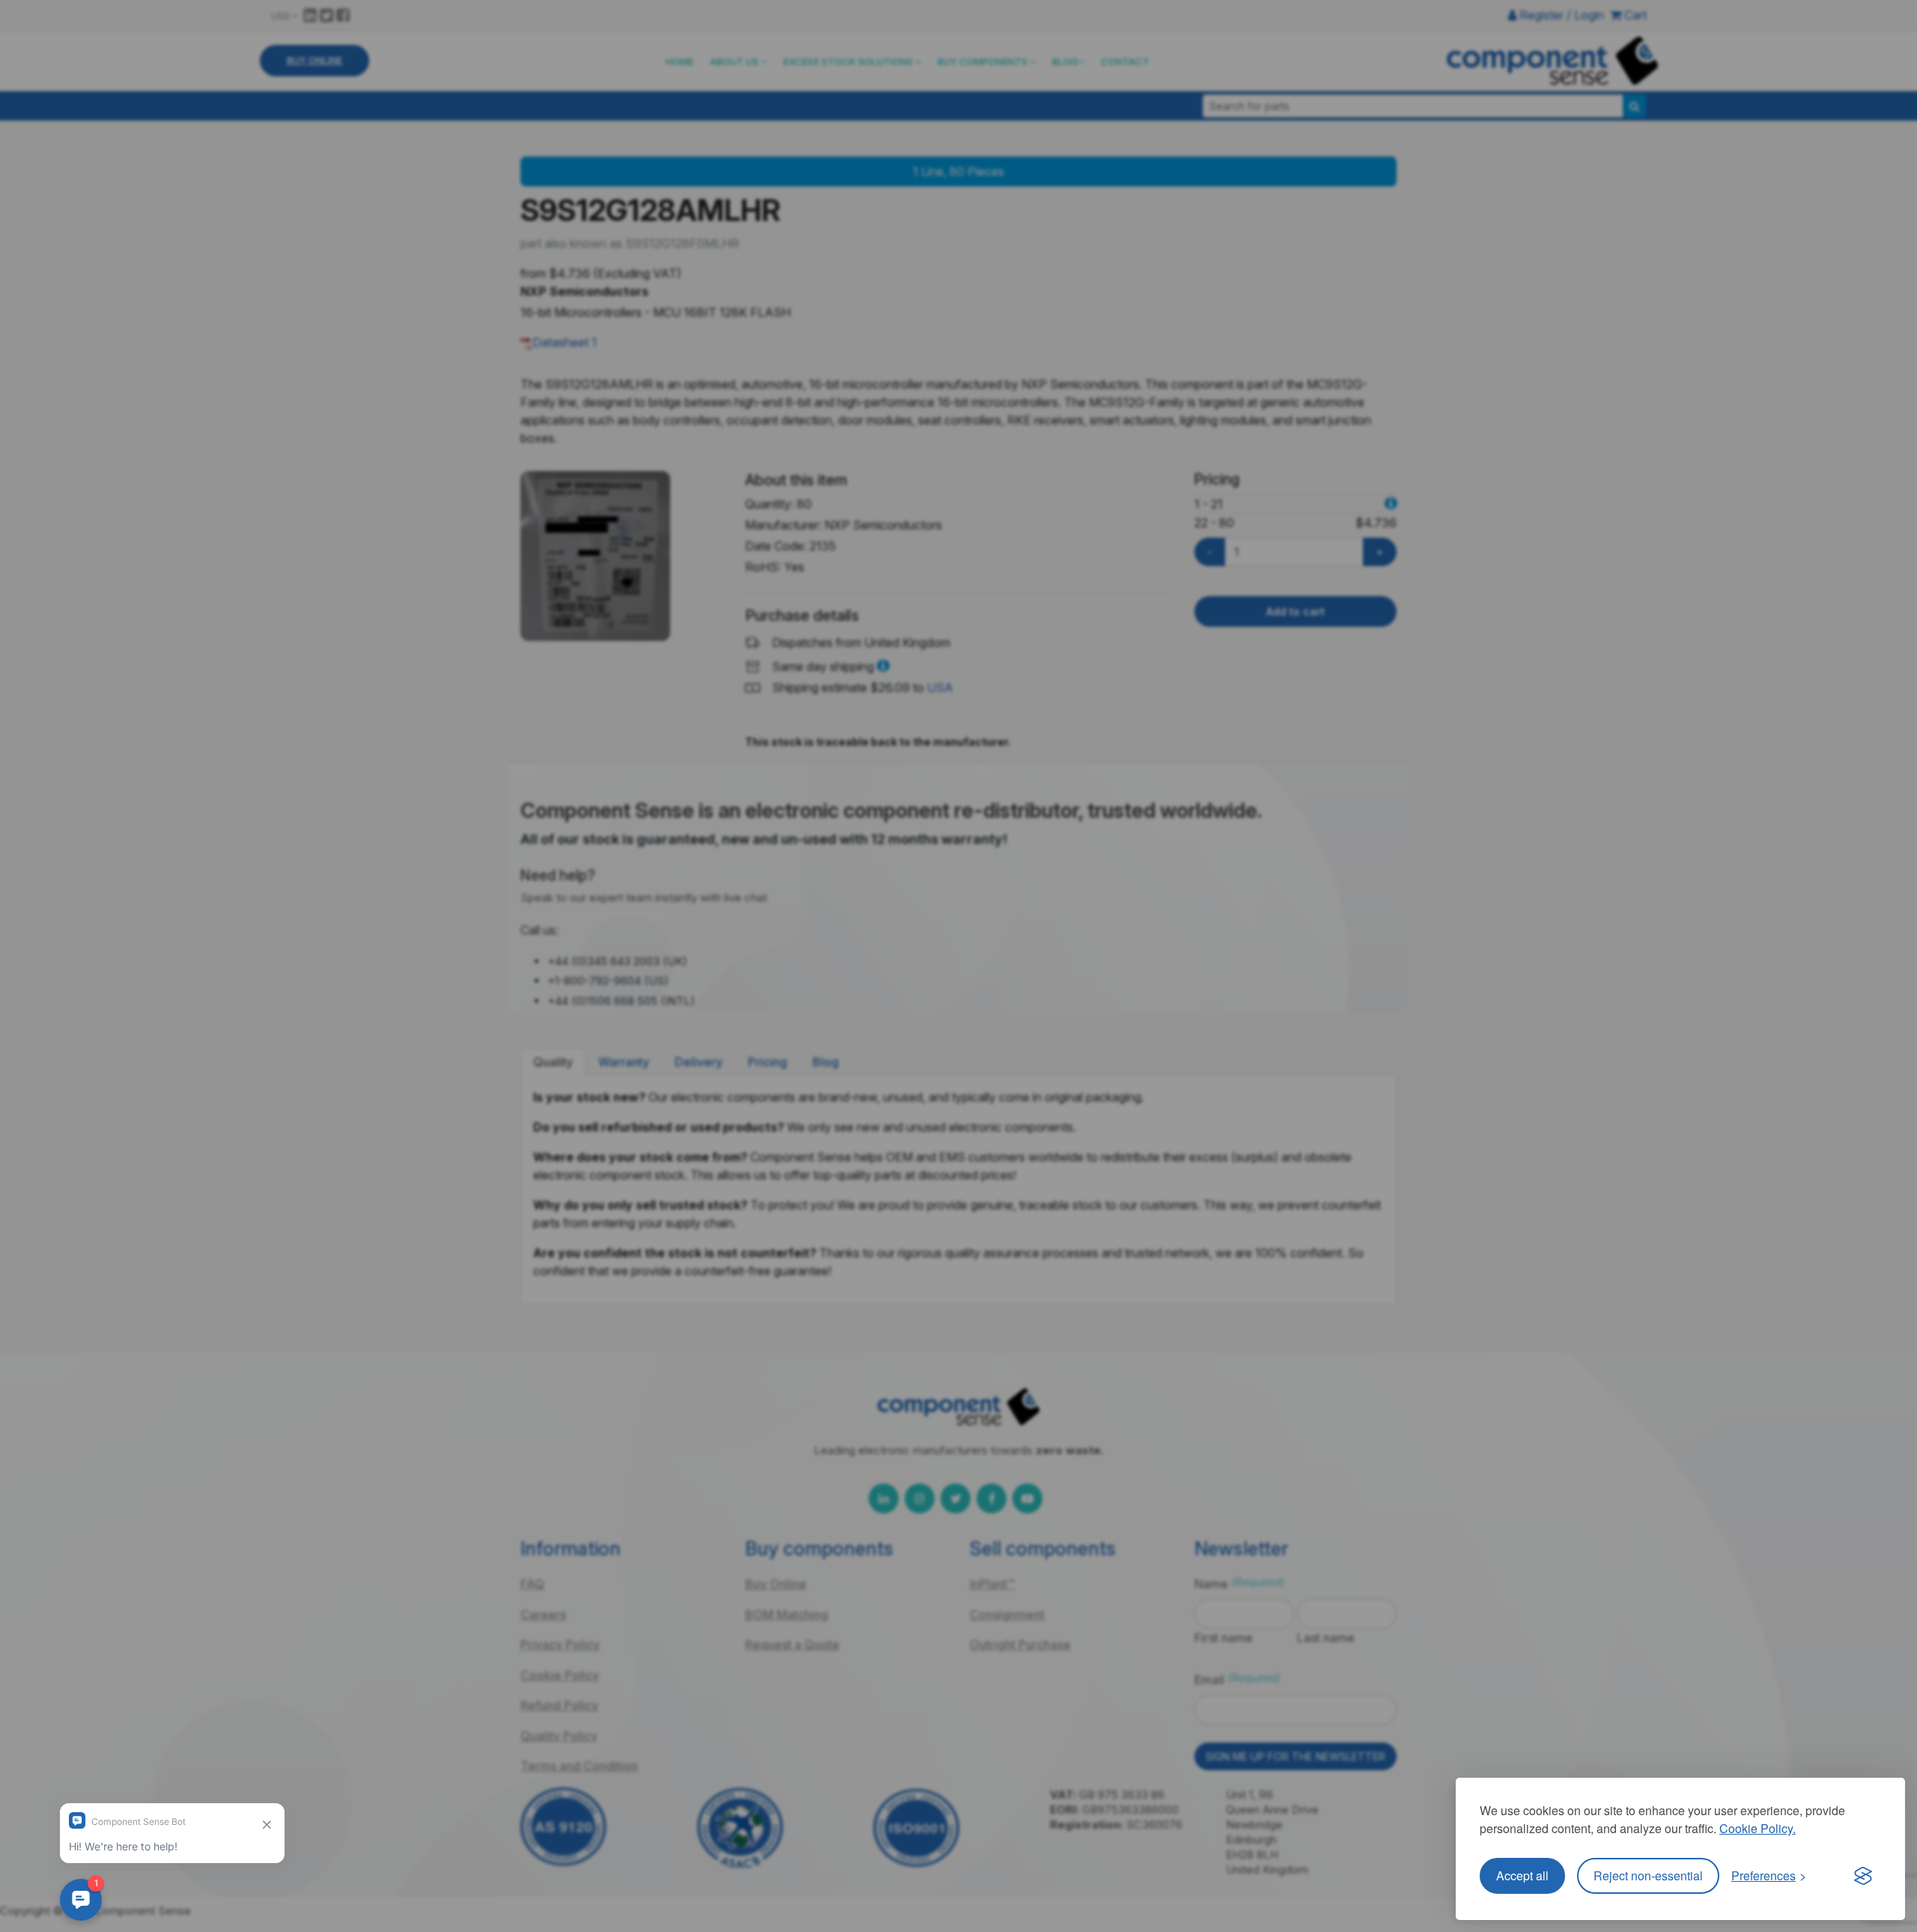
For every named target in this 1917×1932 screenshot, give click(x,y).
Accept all (1522, 1875)
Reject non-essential (1648, 1875)
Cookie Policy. (1757, 1828)
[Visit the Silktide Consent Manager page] (1863, 1876)
